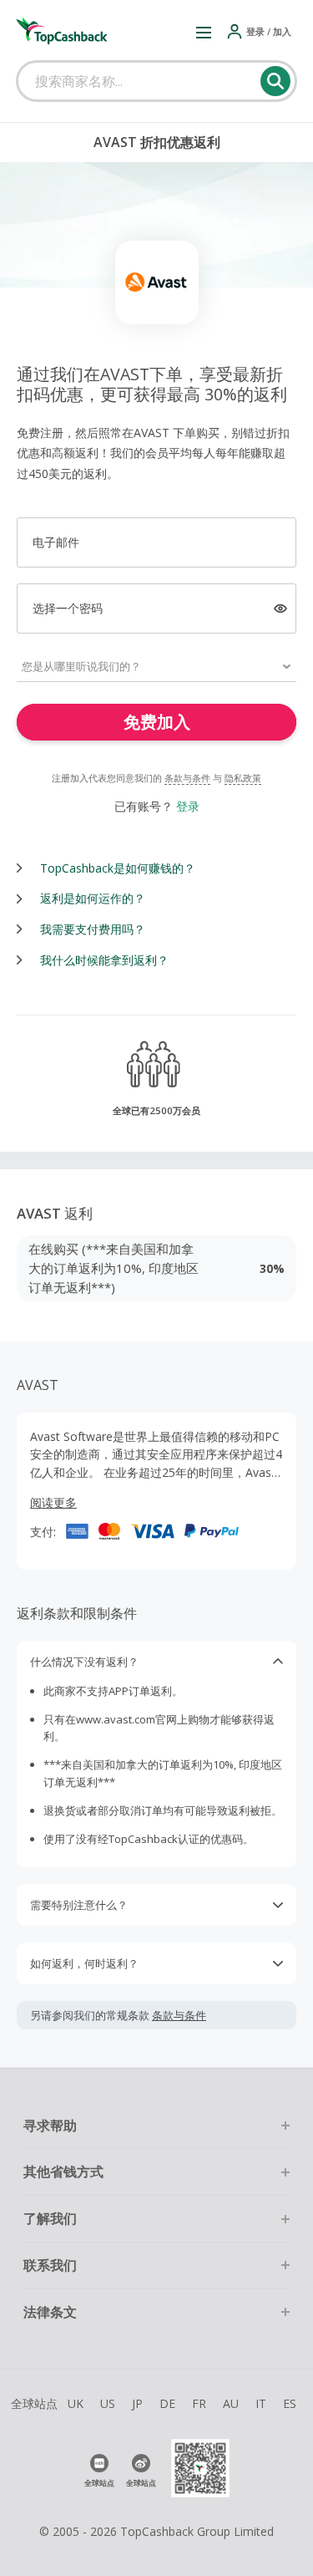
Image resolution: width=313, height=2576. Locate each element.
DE (167, 2403)
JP (137, 2403)
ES (290, 2403)
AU (231, 2403)
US (108, 2403)
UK (76, 2403)
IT (261, 2403)
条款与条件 (187, 778)
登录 (188, 806)
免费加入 (157, 722)
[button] (204, 32)
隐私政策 (243, 778)
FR (199, 2403)
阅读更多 (53, 1502)
